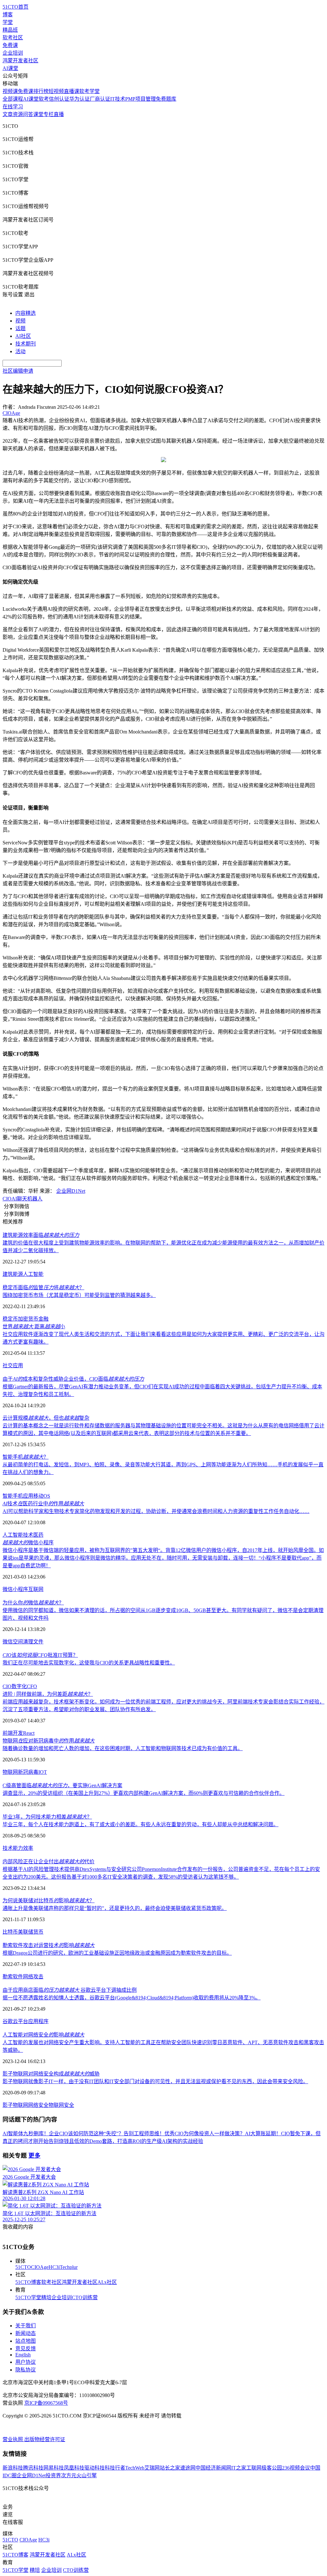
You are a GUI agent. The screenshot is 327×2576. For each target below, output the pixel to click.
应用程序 (38, 2021)
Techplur (69, 2267)
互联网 (36, 1589)
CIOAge (40, 2267)
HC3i (54, 2267)
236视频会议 (296, 2468)
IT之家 (239, 2468)
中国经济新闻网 (213, 2468)
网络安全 (38, 2105)
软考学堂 (89, 91)
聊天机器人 (30, 1199)
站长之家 (170, 2468)
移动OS (42, 1496)
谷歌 (8, 2021)
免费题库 (166, 99)
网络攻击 (33, 1977)
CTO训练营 (85, 2297)
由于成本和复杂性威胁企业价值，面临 (73, 1379)
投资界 (53, 2475)
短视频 (56, 91)
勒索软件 (13, 1977)
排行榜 (41, 91)
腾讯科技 (33, 2468)
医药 (38, 1535)
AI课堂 (10, 68)
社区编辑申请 (18, 371)
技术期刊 (26, 344)
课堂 (38, 114)
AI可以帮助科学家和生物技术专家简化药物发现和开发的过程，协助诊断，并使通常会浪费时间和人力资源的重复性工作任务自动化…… (156, 1511)
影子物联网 (15, 2105)
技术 (28, 1535)
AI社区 (23, 336)
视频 (20, 321)
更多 (34, 2156)
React (29, 1733)
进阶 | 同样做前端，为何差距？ (48, 1694)
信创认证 (59, 99)
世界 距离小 (34, 1327)
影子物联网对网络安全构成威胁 (51, 2074)
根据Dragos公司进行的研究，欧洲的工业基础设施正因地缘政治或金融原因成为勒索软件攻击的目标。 (117, 1953)
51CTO (23, 2267)
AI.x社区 (107, 2282)
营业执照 (13, 2439)
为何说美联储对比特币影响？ (49, 1901)
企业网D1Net (71, 1191)
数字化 (19, 1686)
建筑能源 (13, 1274)
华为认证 (80, 99)
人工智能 (33, 1274)
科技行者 (115, 2468)
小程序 (20, 1589)
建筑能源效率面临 (41, 1235)
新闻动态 (26, 2333)
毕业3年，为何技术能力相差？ (47, 1817)
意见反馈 (26, 2349)
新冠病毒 (28, 1772)
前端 (8, 1733)
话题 (20, 328)
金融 (43, 1319)
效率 (28, 1848)
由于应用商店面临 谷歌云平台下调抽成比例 (70, 1990)
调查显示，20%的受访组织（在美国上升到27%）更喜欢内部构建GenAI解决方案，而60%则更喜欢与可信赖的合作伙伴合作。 (144, 1793)
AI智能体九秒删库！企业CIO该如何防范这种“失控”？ (63, 2134)
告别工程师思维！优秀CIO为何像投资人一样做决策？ (184, 2134)
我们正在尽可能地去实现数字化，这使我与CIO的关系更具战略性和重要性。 (89, 1663)
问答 (28, 114)
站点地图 (26, 2341)
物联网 (10, 1772)
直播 (59, 114)
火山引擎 (87, 2475)
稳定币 (10, 1319)
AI (14, 1199)
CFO (32, 1686)
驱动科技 (95, 2468)
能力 (18, 1848)
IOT (43, 1772)
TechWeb (135, 2468)
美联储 (26, 1932)
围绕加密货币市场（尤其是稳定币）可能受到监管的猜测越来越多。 (79, 1295)
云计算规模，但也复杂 (46, 1418)
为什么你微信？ (33, 1603)
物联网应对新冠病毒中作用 (49, 1741)
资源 (18, 114)
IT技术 (118, 99)
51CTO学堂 (28, 2297)
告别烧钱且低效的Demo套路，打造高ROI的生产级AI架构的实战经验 (126, 2141)
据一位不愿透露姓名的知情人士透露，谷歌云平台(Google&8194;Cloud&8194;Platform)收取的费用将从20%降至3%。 (132, 1998)
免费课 (10, 45)
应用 (28, 1496)
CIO (7, 1199)
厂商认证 (100, 99)
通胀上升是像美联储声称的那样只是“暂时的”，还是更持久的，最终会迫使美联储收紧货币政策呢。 (115, 1908)
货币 (38, 1932)
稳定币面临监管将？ (43, 1288)
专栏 (49, 114)
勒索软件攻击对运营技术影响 (49, 1945)
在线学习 (13, 107)
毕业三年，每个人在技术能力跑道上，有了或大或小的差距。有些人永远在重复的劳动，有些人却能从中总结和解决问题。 (141, 1824)
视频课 (10, 91)
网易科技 (54, 2468)
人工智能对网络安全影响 (43, 2035)
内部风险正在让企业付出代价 (49, 1862)
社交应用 (13, 1366)
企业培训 (13, 53)
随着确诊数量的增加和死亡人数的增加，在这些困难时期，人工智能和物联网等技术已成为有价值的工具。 (123, 1748)
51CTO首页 (15, 7)
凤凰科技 (74, 2468)
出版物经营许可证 (45, 2439)
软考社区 (13, 38)
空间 (18, 1642)
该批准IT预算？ (40, 1655)
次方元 (69, 2475)
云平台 (20, 2021)
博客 (8, 15)
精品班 (10, 30)
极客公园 (272, 2468)
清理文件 (33, 1642)
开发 (18, 1733)
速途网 (188, 2468)
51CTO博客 (28, 2282)
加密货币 (28, 1319)
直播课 (72, 91)
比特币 (10, 1932)
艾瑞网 (152, 2468)
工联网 (254, 2468)
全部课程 (13, 99)
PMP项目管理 (141, 99)
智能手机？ (26, 1457)
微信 (8, 1589)
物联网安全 (61, 2105)
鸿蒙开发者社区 (20, 61)
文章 (8, 114)
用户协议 (26, 2362)
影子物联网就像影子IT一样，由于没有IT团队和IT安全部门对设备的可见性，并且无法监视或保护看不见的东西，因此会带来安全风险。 (155, 2081)
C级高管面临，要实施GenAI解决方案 (62, 1785)
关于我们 (26, 2326)
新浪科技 (13, 2468)
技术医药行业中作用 (43, 1504)
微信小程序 (28, 1543)
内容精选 (26, 313)
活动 (20, 351)
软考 (44, 99)
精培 (46, 2297)
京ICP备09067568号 (46, 2403)
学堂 (8, 22)
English (23, 2355)
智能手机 (13, 1496)
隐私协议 (26, 2370)
